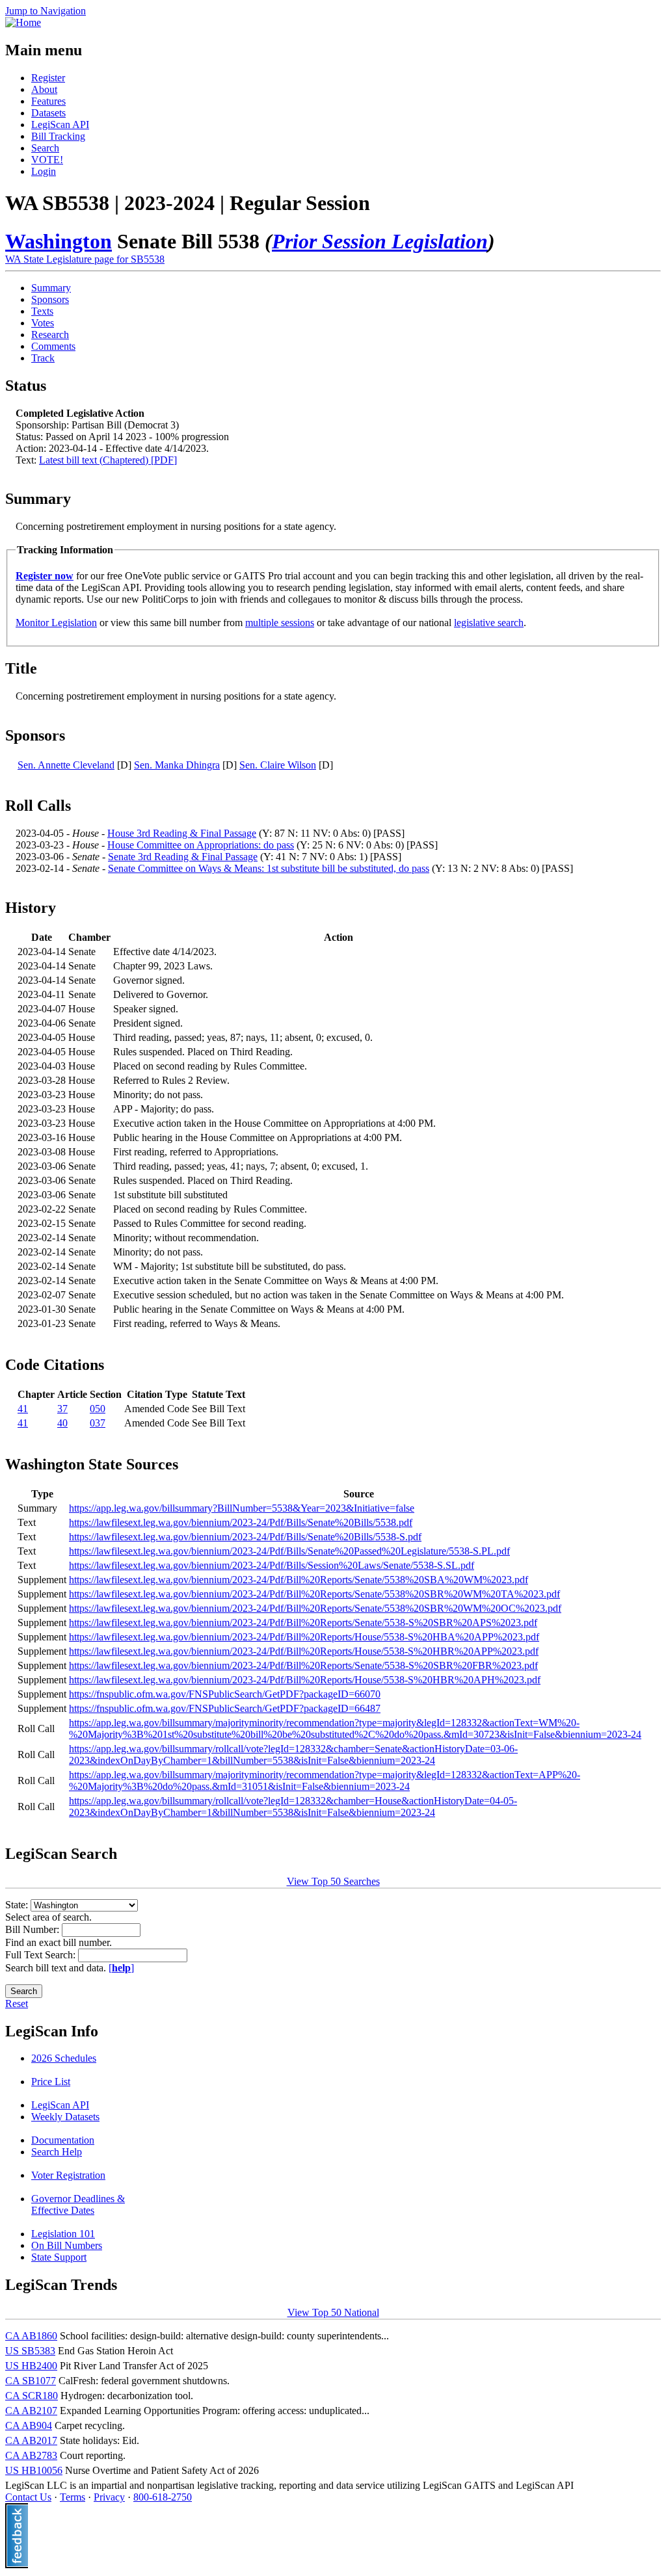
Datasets (48, 113)
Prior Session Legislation (380, 241)
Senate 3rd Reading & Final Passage (183, 857)
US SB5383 (30, 2351)
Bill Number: (33, 1929)
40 (62, 1423)
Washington (59, 241)
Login (44, 171)
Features (48, 101)
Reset (17, 2004)
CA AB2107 (31, 2411)
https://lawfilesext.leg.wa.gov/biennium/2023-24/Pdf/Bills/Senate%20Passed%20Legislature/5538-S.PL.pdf (289, 1551)
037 (98, 1423)
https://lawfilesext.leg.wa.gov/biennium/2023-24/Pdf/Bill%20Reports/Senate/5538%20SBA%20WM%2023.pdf (299, 1580)
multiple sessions (280, 623)
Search (45, 148)
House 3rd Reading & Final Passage (182, 833)
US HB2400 (31, 2366)
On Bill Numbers (67, 2245)
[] (121, 1968)
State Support (59, 2257)
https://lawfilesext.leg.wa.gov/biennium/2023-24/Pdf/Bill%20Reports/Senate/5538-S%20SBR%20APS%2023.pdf (303, 1623)
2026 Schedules (64, 2058)
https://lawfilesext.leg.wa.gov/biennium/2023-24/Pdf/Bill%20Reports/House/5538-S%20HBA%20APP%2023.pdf (304, 1637)
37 (62, 1409)
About (44, 89)
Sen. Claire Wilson (278, 765)
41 (23, 1409)
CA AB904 (29, 2425)
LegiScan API (60, 125)
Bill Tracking (58, 136)
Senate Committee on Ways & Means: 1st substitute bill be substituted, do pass (269, 868)
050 (98, 1409)
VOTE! (47, 160)
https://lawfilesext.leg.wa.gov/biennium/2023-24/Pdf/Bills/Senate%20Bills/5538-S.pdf (245, 1537)
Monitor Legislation (56, 623)
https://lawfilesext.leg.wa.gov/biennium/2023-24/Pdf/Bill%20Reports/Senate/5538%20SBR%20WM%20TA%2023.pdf (314, 1594)
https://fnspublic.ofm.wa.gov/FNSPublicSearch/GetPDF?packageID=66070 (225, 1694)
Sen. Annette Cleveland (66, 765)
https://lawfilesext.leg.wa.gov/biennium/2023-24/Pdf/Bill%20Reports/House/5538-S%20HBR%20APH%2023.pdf (305, 1680)
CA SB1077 (31, 2381)
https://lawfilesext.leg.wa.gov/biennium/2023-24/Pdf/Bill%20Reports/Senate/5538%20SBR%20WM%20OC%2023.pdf (315, 1608)
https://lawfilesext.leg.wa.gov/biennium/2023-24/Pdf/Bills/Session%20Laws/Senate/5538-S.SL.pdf (272, 1565)
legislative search (489, 623)
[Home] (23, 22)
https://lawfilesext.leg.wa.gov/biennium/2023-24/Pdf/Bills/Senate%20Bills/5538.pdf (241, 1522)
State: (18, 1905)
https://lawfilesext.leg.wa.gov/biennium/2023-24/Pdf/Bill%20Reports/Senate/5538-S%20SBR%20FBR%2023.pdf (303, 1665)
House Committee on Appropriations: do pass (201, 845)
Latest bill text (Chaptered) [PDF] (108, 460)
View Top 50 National (333, 2312)
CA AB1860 (31, 2336)
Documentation (63, 2140)
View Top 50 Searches (333, 1881)
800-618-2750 (163, 2497)
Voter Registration (68, 2175)
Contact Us (28, 2497)
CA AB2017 (31, 2440)
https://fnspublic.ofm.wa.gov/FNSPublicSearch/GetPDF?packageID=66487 (225, 1708)
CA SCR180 (32, 2396)
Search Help (57, 2152)
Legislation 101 (63, 2234)
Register (48, 78)
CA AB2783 (31, 2455)
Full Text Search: (42, 1955)
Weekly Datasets (65, 2117)
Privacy (109, 2497)
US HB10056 (34, 2470)
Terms (73, 2497)
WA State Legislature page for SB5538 (85, 259)
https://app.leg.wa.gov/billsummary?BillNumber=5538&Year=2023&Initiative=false (242, 1508)
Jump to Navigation (46, 11)
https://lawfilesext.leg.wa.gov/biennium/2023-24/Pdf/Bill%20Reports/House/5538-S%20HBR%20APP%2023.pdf (304, 1651)
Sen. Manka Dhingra (177, 765)
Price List (51, 2082)
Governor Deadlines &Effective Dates (78, 2204)
